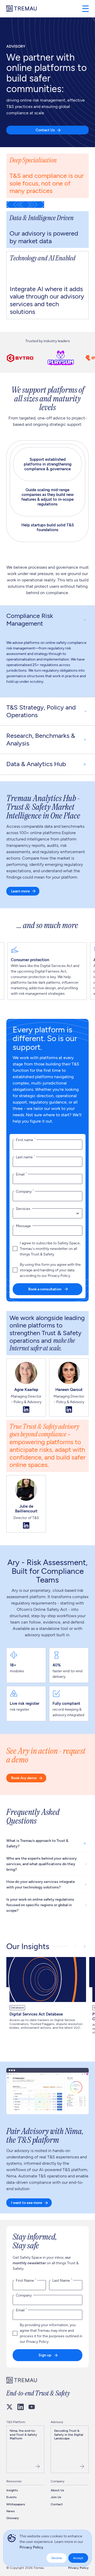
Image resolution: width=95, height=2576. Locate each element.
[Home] (22, 9)
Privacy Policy (31, 2547)
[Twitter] (9, 2407)
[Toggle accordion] (85, 620)
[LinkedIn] (21, 2407)
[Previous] (75, 1946)
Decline (57, 2558)
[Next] (85, 1946)
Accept (78, 2558)
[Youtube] (32, 2407)
